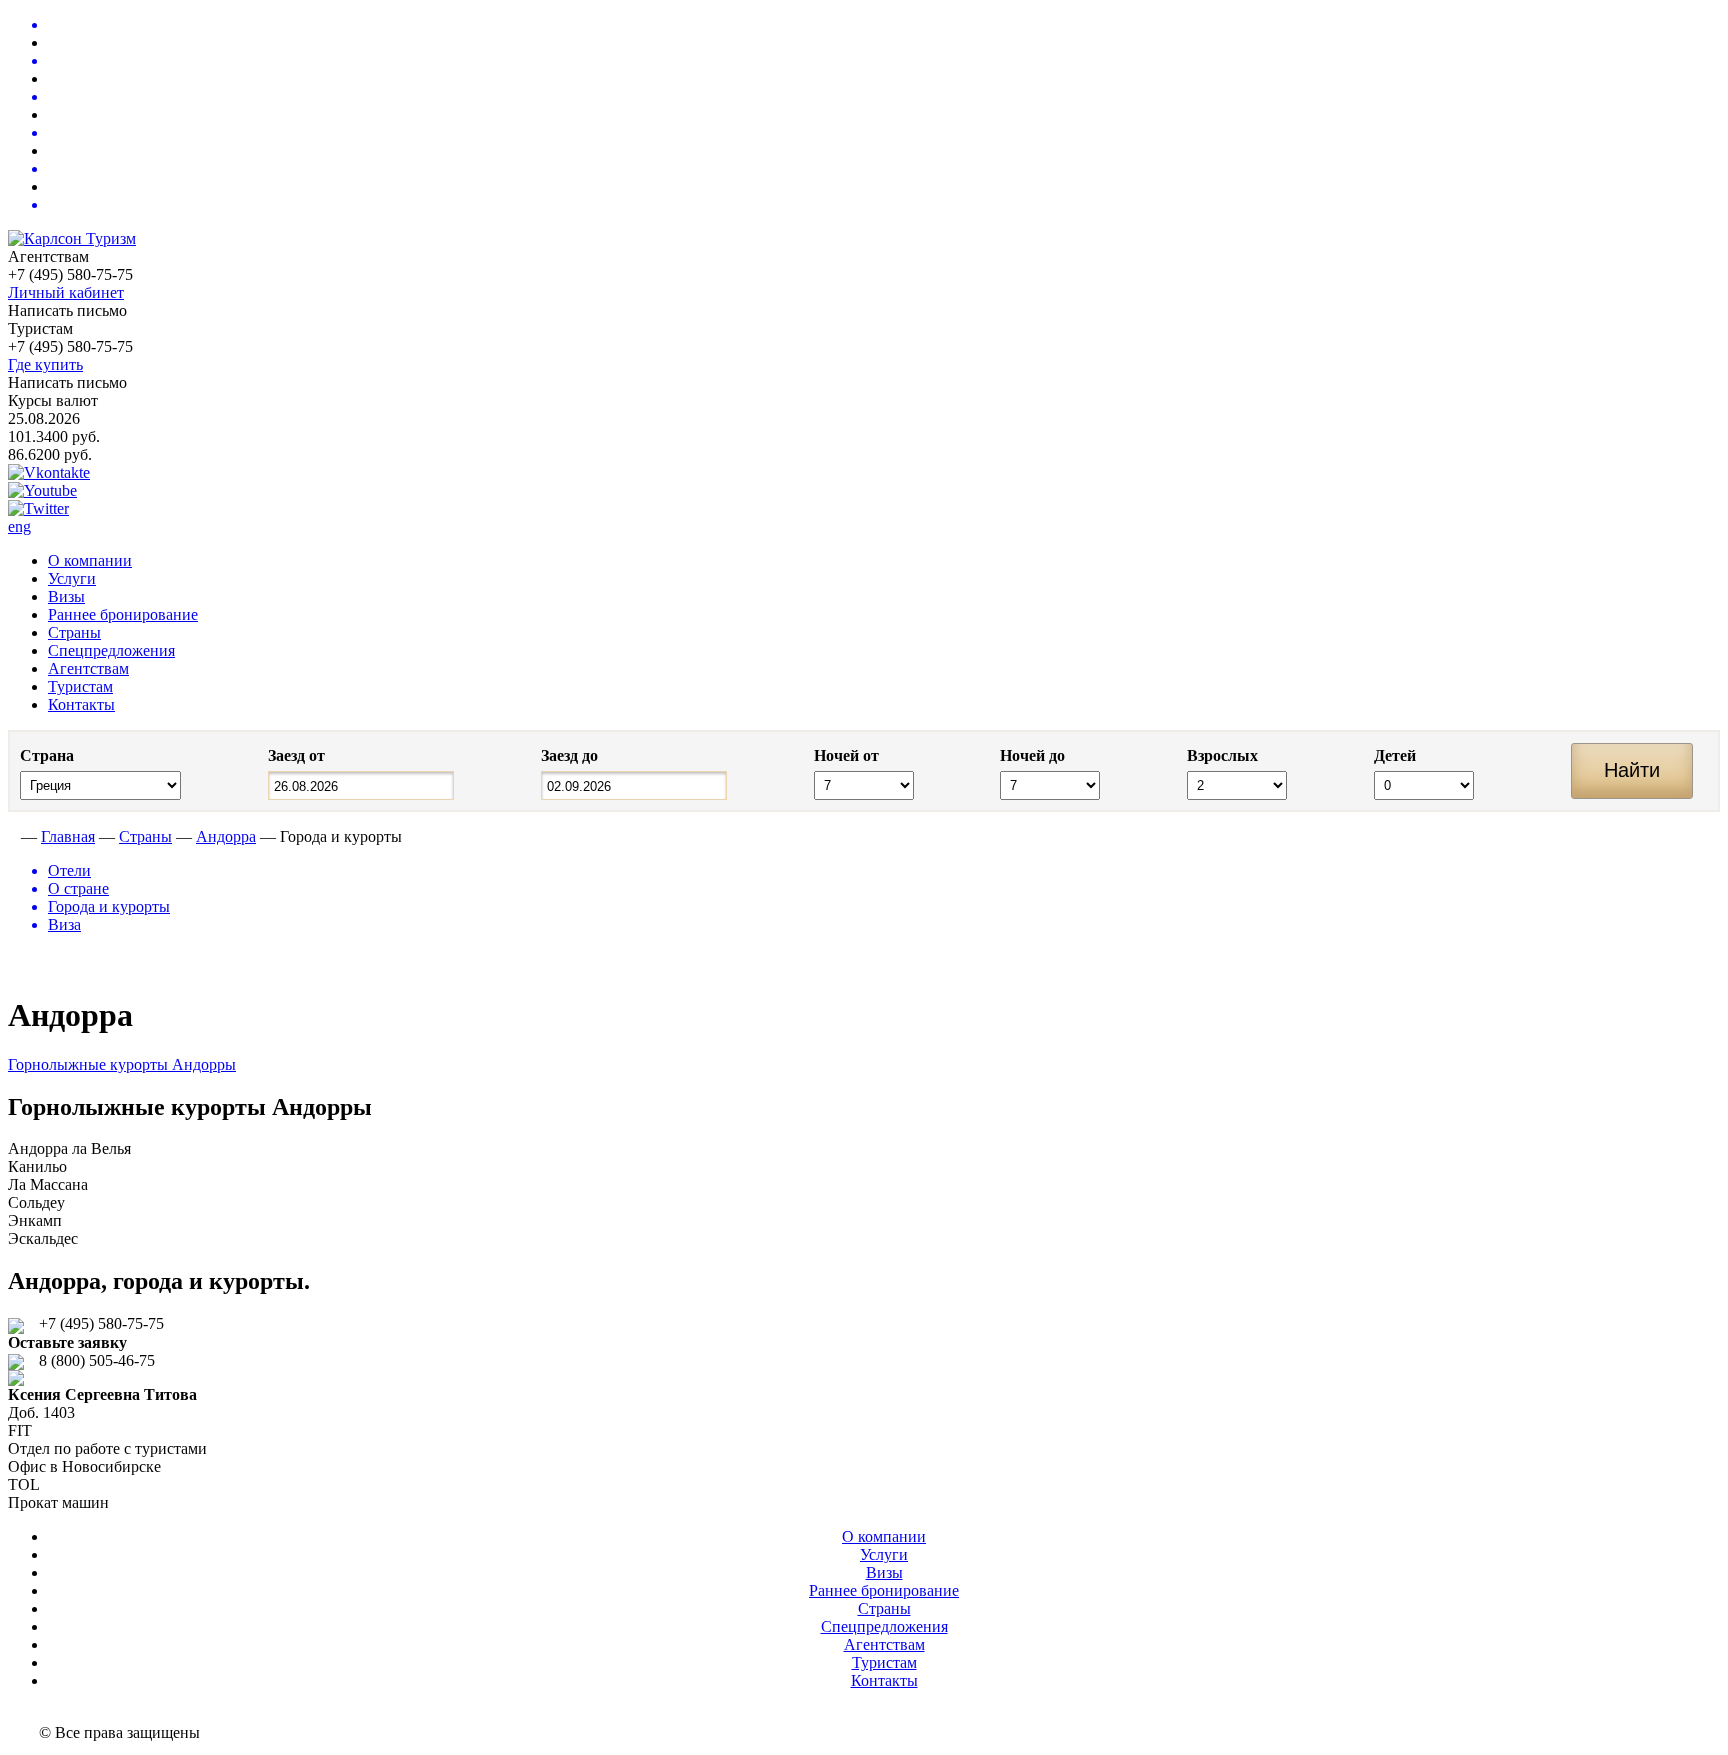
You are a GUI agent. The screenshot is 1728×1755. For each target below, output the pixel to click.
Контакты (81, 704)
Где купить (45, 364)
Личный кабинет (66, 292)
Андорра (226, 836)
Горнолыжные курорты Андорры (122, 1064)
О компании (90, 560)
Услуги (72, 578)
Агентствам (88, 668)
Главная (68, 836)
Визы (66, 596)
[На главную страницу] (12, 836)
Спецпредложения (111, 650)
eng (19, 526)
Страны (74, 632)
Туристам (80, 686)
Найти (1632, 770)
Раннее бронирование (123, 614)
